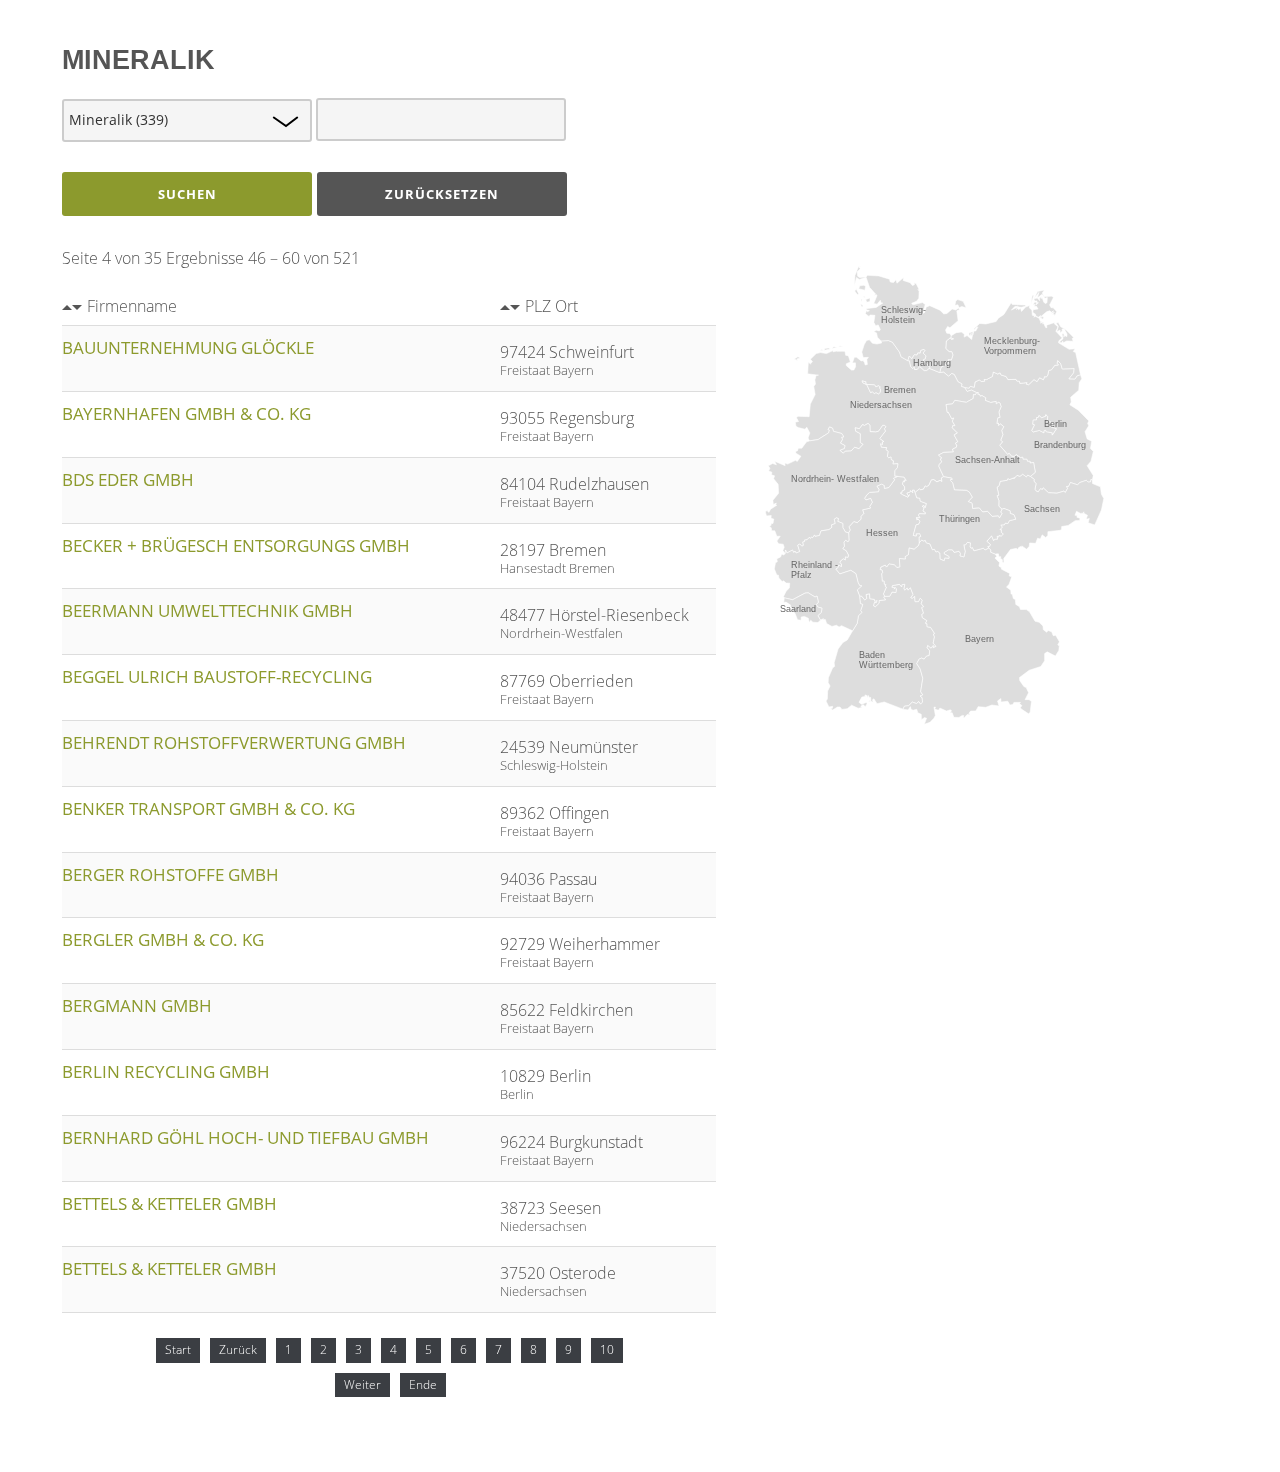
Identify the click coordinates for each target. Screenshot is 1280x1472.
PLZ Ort (551, 306)
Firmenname (132, 306)
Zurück (238, 1349)
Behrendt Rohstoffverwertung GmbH (234, 742)
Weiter (362, 1384)
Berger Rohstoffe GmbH (170, 874)
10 (607, 1349)
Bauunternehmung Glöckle (188, 347)
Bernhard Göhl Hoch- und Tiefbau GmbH (245, 1137)
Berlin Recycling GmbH (166, 1071)
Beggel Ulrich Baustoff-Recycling (217, 676)
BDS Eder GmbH (128, 479)
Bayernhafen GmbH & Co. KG (186, 413)
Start (178, 1349)
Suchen (187, 194)
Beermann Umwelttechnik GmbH (207, 610)
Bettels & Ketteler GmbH (169, 1203)
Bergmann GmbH (137, 1005)
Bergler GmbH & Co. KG (163, 939)
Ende (423, 1384)
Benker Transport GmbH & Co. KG (208, 808)
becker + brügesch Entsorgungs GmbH (236, 545)
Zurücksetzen (442, 194)
